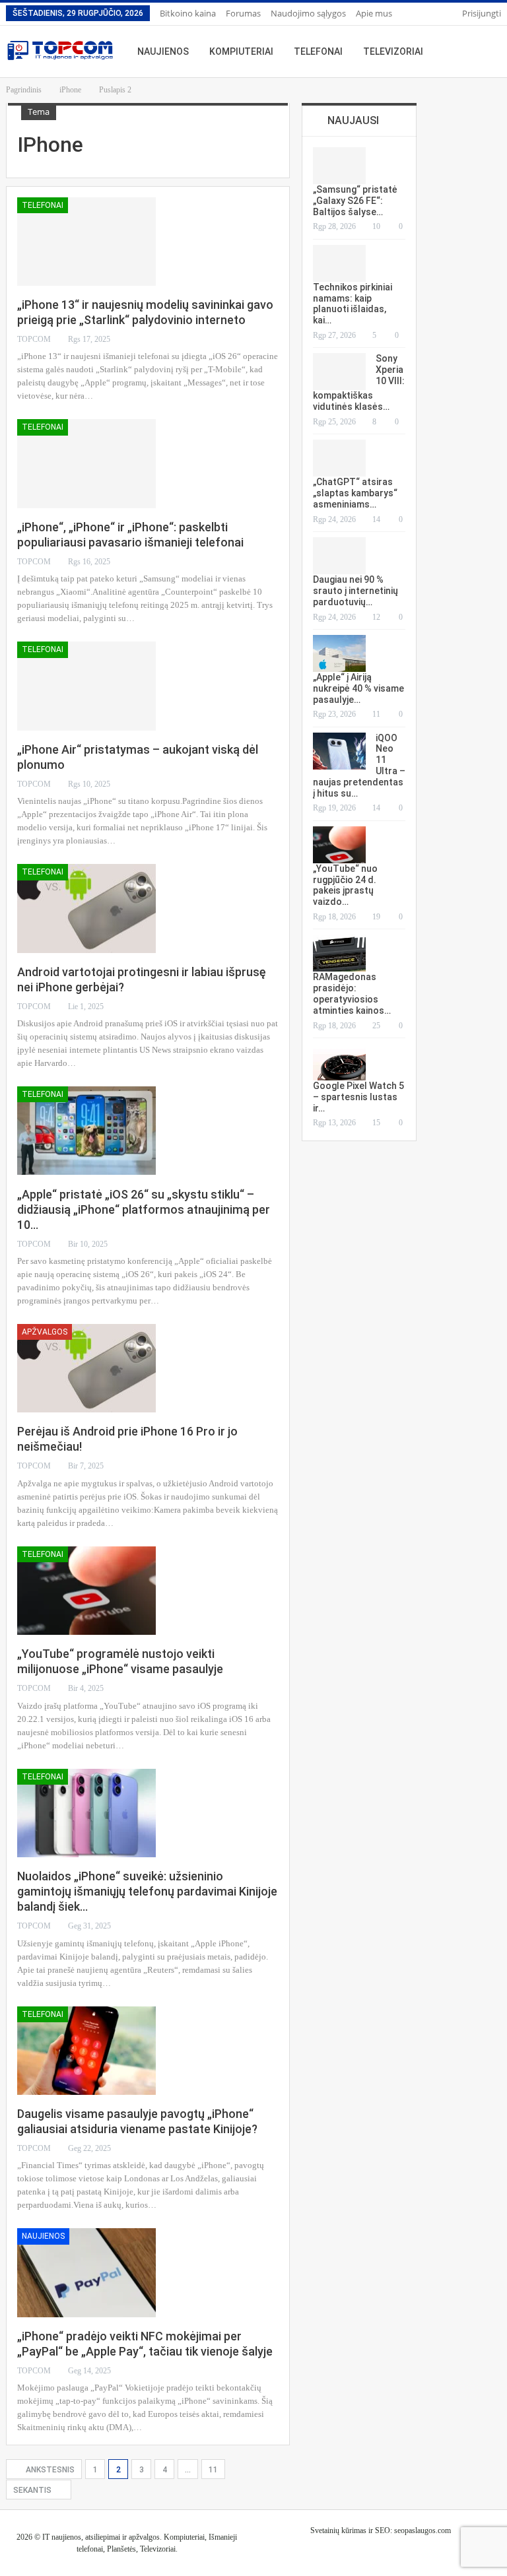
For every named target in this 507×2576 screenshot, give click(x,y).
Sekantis (33, 2490)
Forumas (243, 13)
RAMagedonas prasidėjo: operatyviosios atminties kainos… (352, 993)
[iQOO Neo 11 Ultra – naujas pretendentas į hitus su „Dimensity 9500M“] (339, 751)
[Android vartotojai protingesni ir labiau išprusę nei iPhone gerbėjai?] (86, 908)
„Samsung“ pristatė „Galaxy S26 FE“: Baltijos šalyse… (355, 201)
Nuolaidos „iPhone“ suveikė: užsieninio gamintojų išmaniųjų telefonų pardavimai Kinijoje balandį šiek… (147, 1891)
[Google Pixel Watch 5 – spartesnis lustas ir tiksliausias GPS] (339, 1062)
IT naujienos (62, 2537)
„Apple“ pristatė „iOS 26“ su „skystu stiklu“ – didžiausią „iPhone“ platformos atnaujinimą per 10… (144, 1209)
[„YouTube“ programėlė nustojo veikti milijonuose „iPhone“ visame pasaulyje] (86, 1591)
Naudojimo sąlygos (308, 13)
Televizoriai (393, 51)
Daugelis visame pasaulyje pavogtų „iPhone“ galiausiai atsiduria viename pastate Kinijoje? (137, 2121)
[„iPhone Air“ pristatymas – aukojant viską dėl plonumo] (86, 686)
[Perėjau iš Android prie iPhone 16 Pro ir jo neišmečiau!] (86, 1368)
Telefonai (318, 51)
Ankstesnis (49, 2470)
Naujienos (163, 51)
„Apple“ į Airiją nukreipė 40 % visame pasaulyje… (358, 688)
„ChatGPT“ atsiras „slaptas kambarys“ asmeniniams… (355, 493)
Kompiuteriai (241, 51)
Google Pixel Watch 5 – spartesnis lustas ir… (358, 1097)
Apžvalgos (45, 1332)
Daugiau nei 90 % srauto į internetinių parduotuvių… (355, 591)
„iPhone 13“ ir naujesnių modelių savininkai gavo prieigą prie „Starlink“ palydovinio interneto (145, 312)
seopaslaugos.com (422, 2530)
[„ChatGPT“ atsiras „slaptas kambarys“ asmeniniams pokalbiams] (339, 458)
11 (213, 2470)
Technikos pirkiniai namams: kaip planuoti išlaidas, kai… (353, 304)
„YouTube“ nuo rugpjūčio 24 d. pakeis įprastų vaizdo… (345, 885)
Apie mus (374, 13)
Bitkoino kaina (188, 13)
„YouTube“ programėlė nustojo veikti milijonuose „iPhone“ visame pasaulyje (120, 1661)
